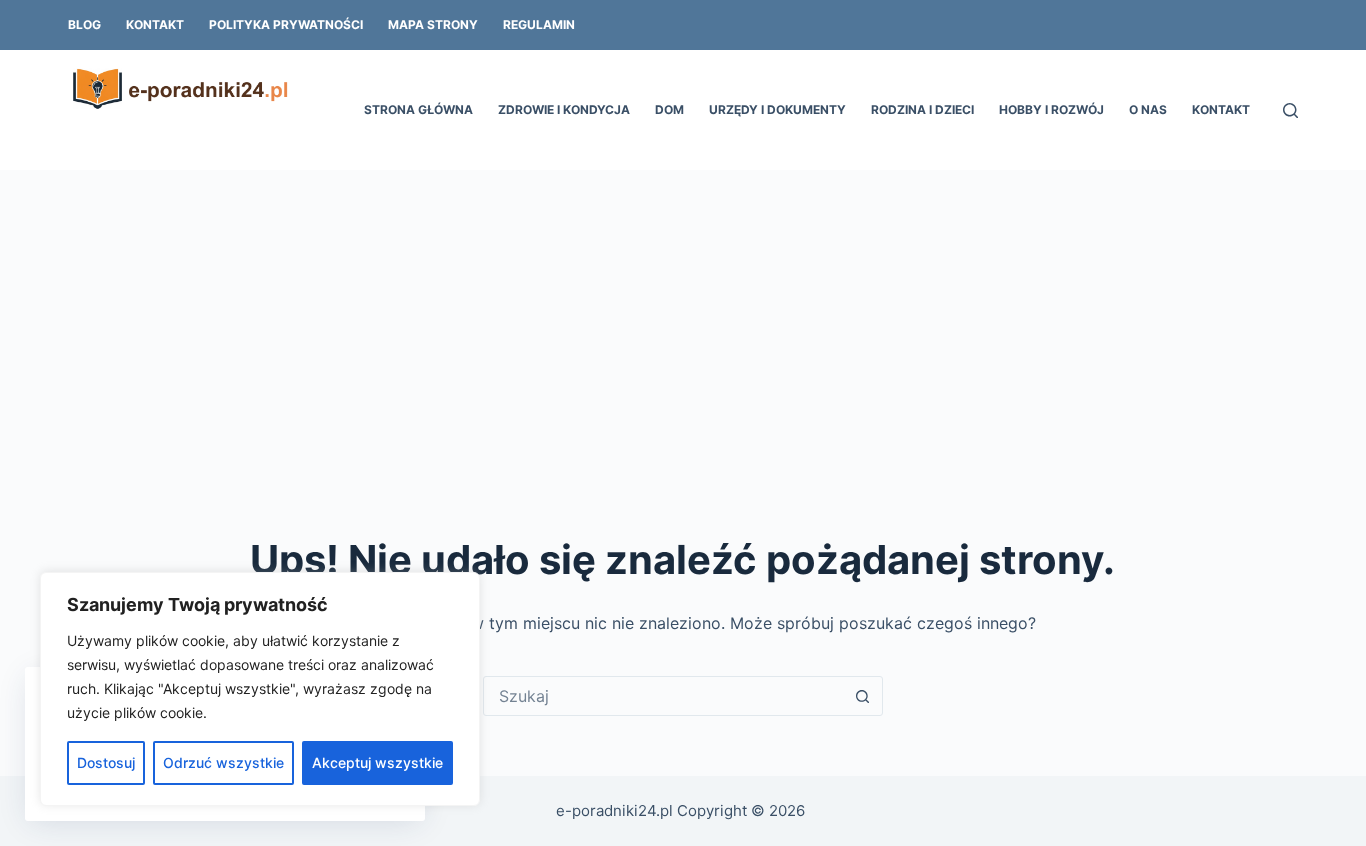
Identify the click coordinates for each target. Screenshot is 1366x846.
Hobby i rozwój (1051, 109)
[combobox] (664, 696)
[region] (260, 689)
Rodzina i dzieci (922, 109)
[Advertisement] (683, 320)
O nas (1148, 109)
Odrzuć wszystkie (223, 762)
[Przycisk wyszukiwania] (863, 696)
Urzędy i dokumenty (777, 109)
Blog (84, 24)
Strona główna (418, 109)
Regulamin (539, 24)
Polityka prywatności (286, 24)
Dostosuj (106, 762)
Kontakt (155, 24)
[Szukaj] (1290, 110)
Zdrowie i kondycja (564, 109)
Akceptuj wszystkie (377, 762)
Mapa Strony (433, 24)
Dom (669, 109)
